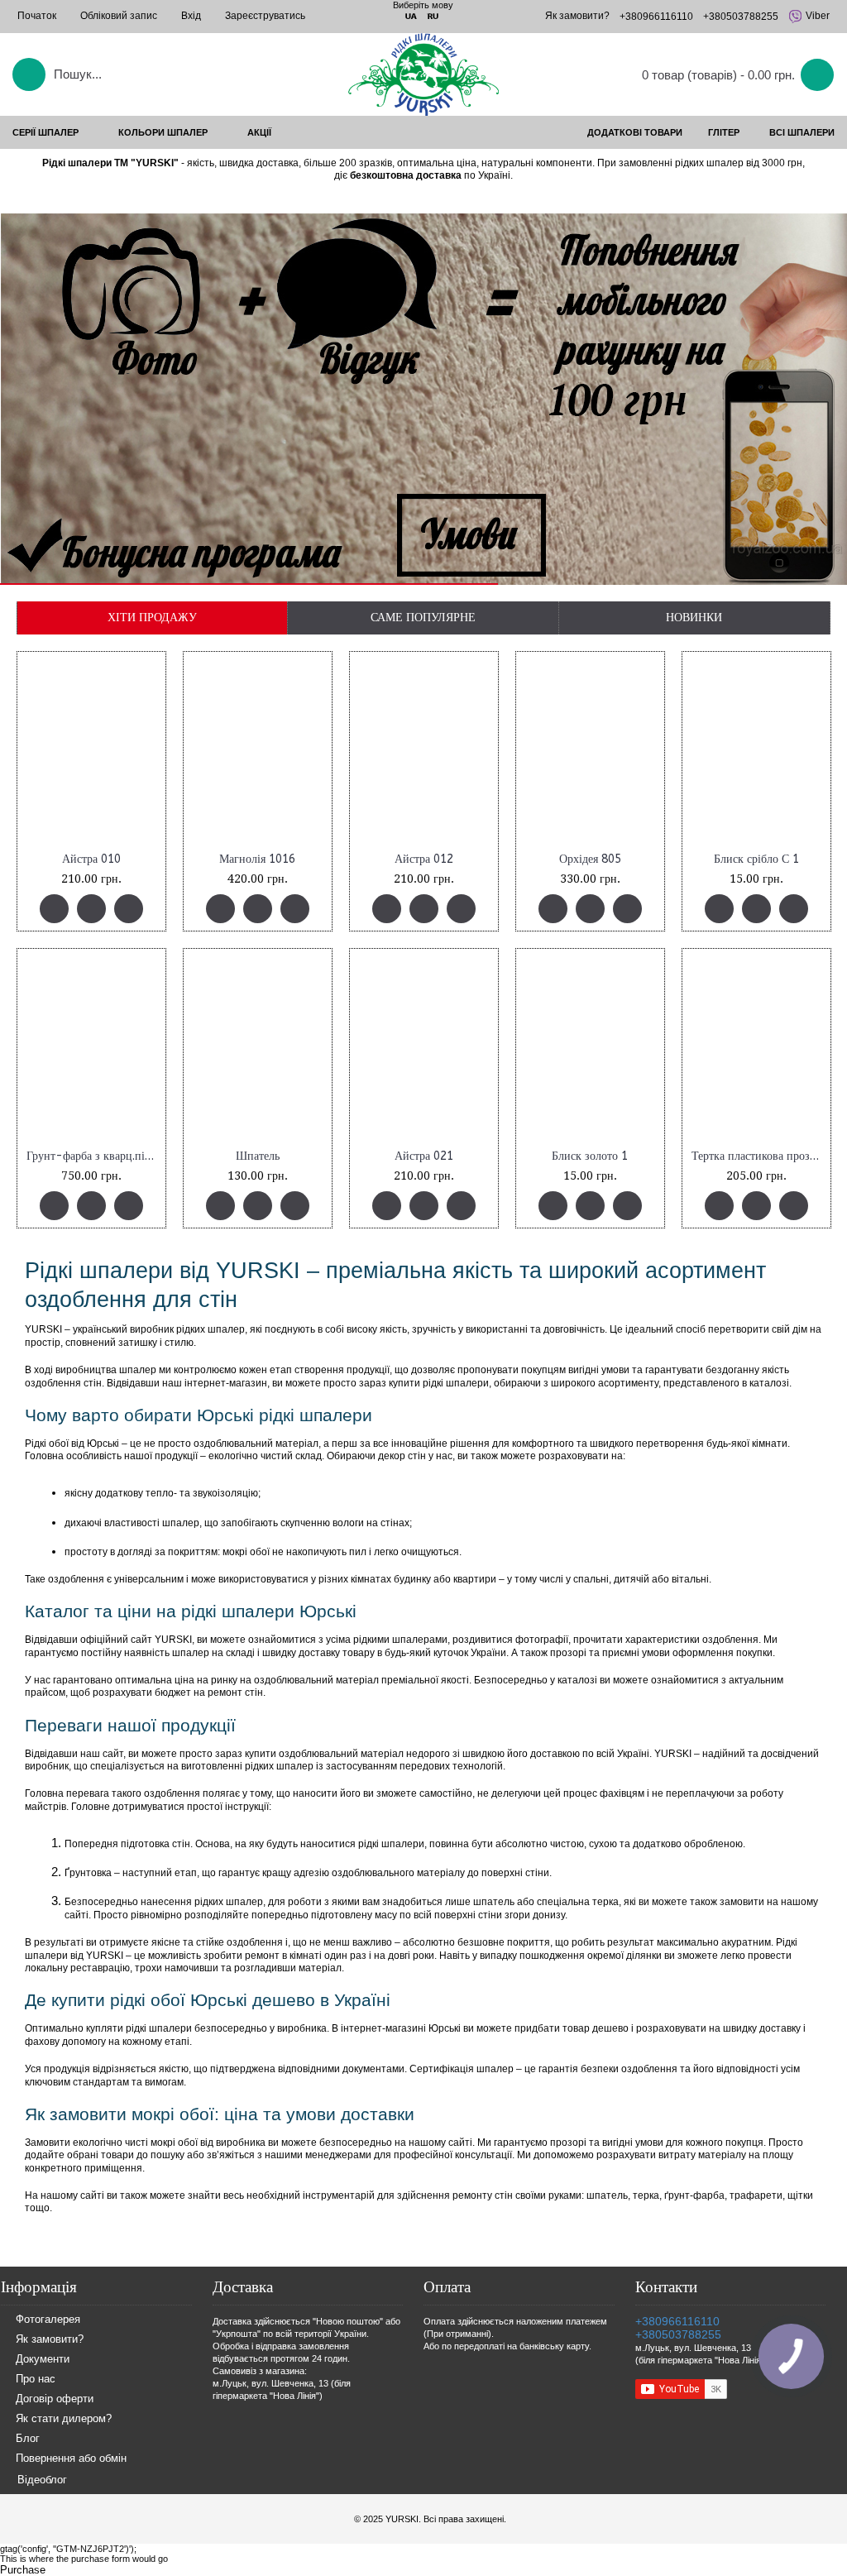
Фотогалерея (48, 2319)
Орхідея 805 (590, 859)
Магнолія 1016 (257, 859)
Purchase (23, 2570)
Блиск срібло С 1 (756, 859)
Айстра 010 (91, 859)
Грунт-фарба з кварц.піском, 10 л (94, 1156)
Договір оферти (55, 2399)
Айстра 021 (424, 1156)
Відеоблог (42, 2480)
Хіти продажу (152, 617)
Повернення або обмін (71, 2458)
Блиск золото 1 (590, 1156)
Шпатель (258, 1156)
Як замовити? (50, 2339)
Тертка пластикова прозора (759, 1156)
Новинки (694, 617)
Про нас (36, 2379)
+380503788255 (678, 2334)
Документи (43, 2359)
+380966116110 (677, 2321)
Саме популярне (423, 617)
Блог (28, 2438)
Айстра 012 (424, 859)
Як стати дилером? (64, 2418)
